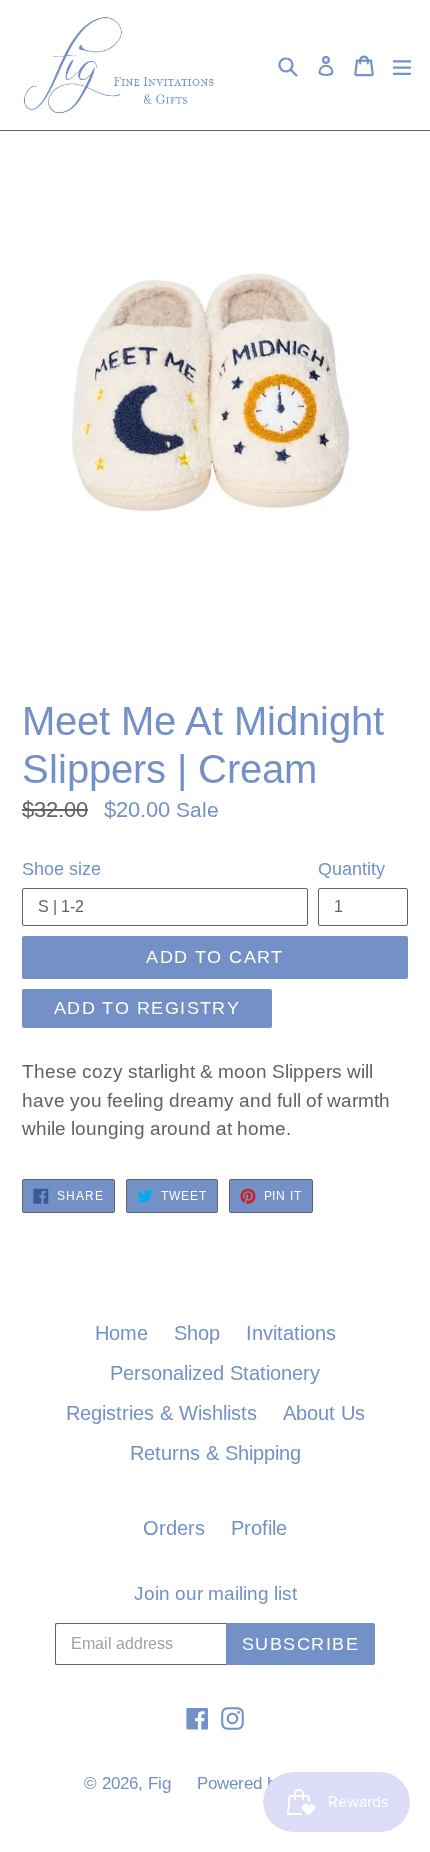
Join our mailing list (215, 1593)
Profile (259, 1528)
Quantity (351, 869)
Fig (159, 1783)
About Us (324, 1413)
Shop (197, 1333)
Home (121, 1333)
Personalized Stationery (215, 1373)
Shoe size (61, 869)
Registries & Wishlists (161, 1413)
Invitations (291, 1333)
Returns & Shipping (215, 1453)
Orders (174, 1528)
